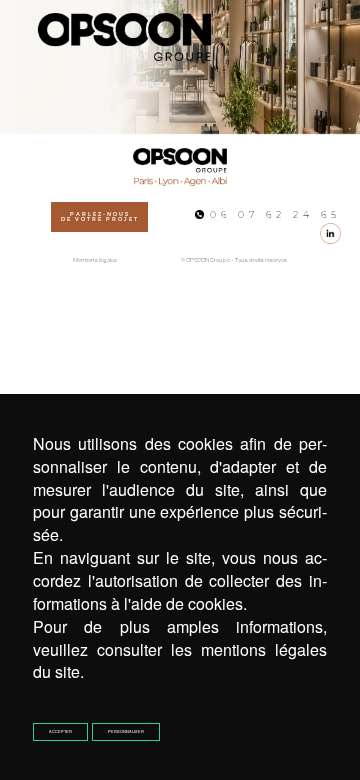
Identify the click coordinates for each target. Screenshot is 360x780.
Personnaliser (126, 731)
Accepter (60, 731)
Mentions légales (95, 260)
